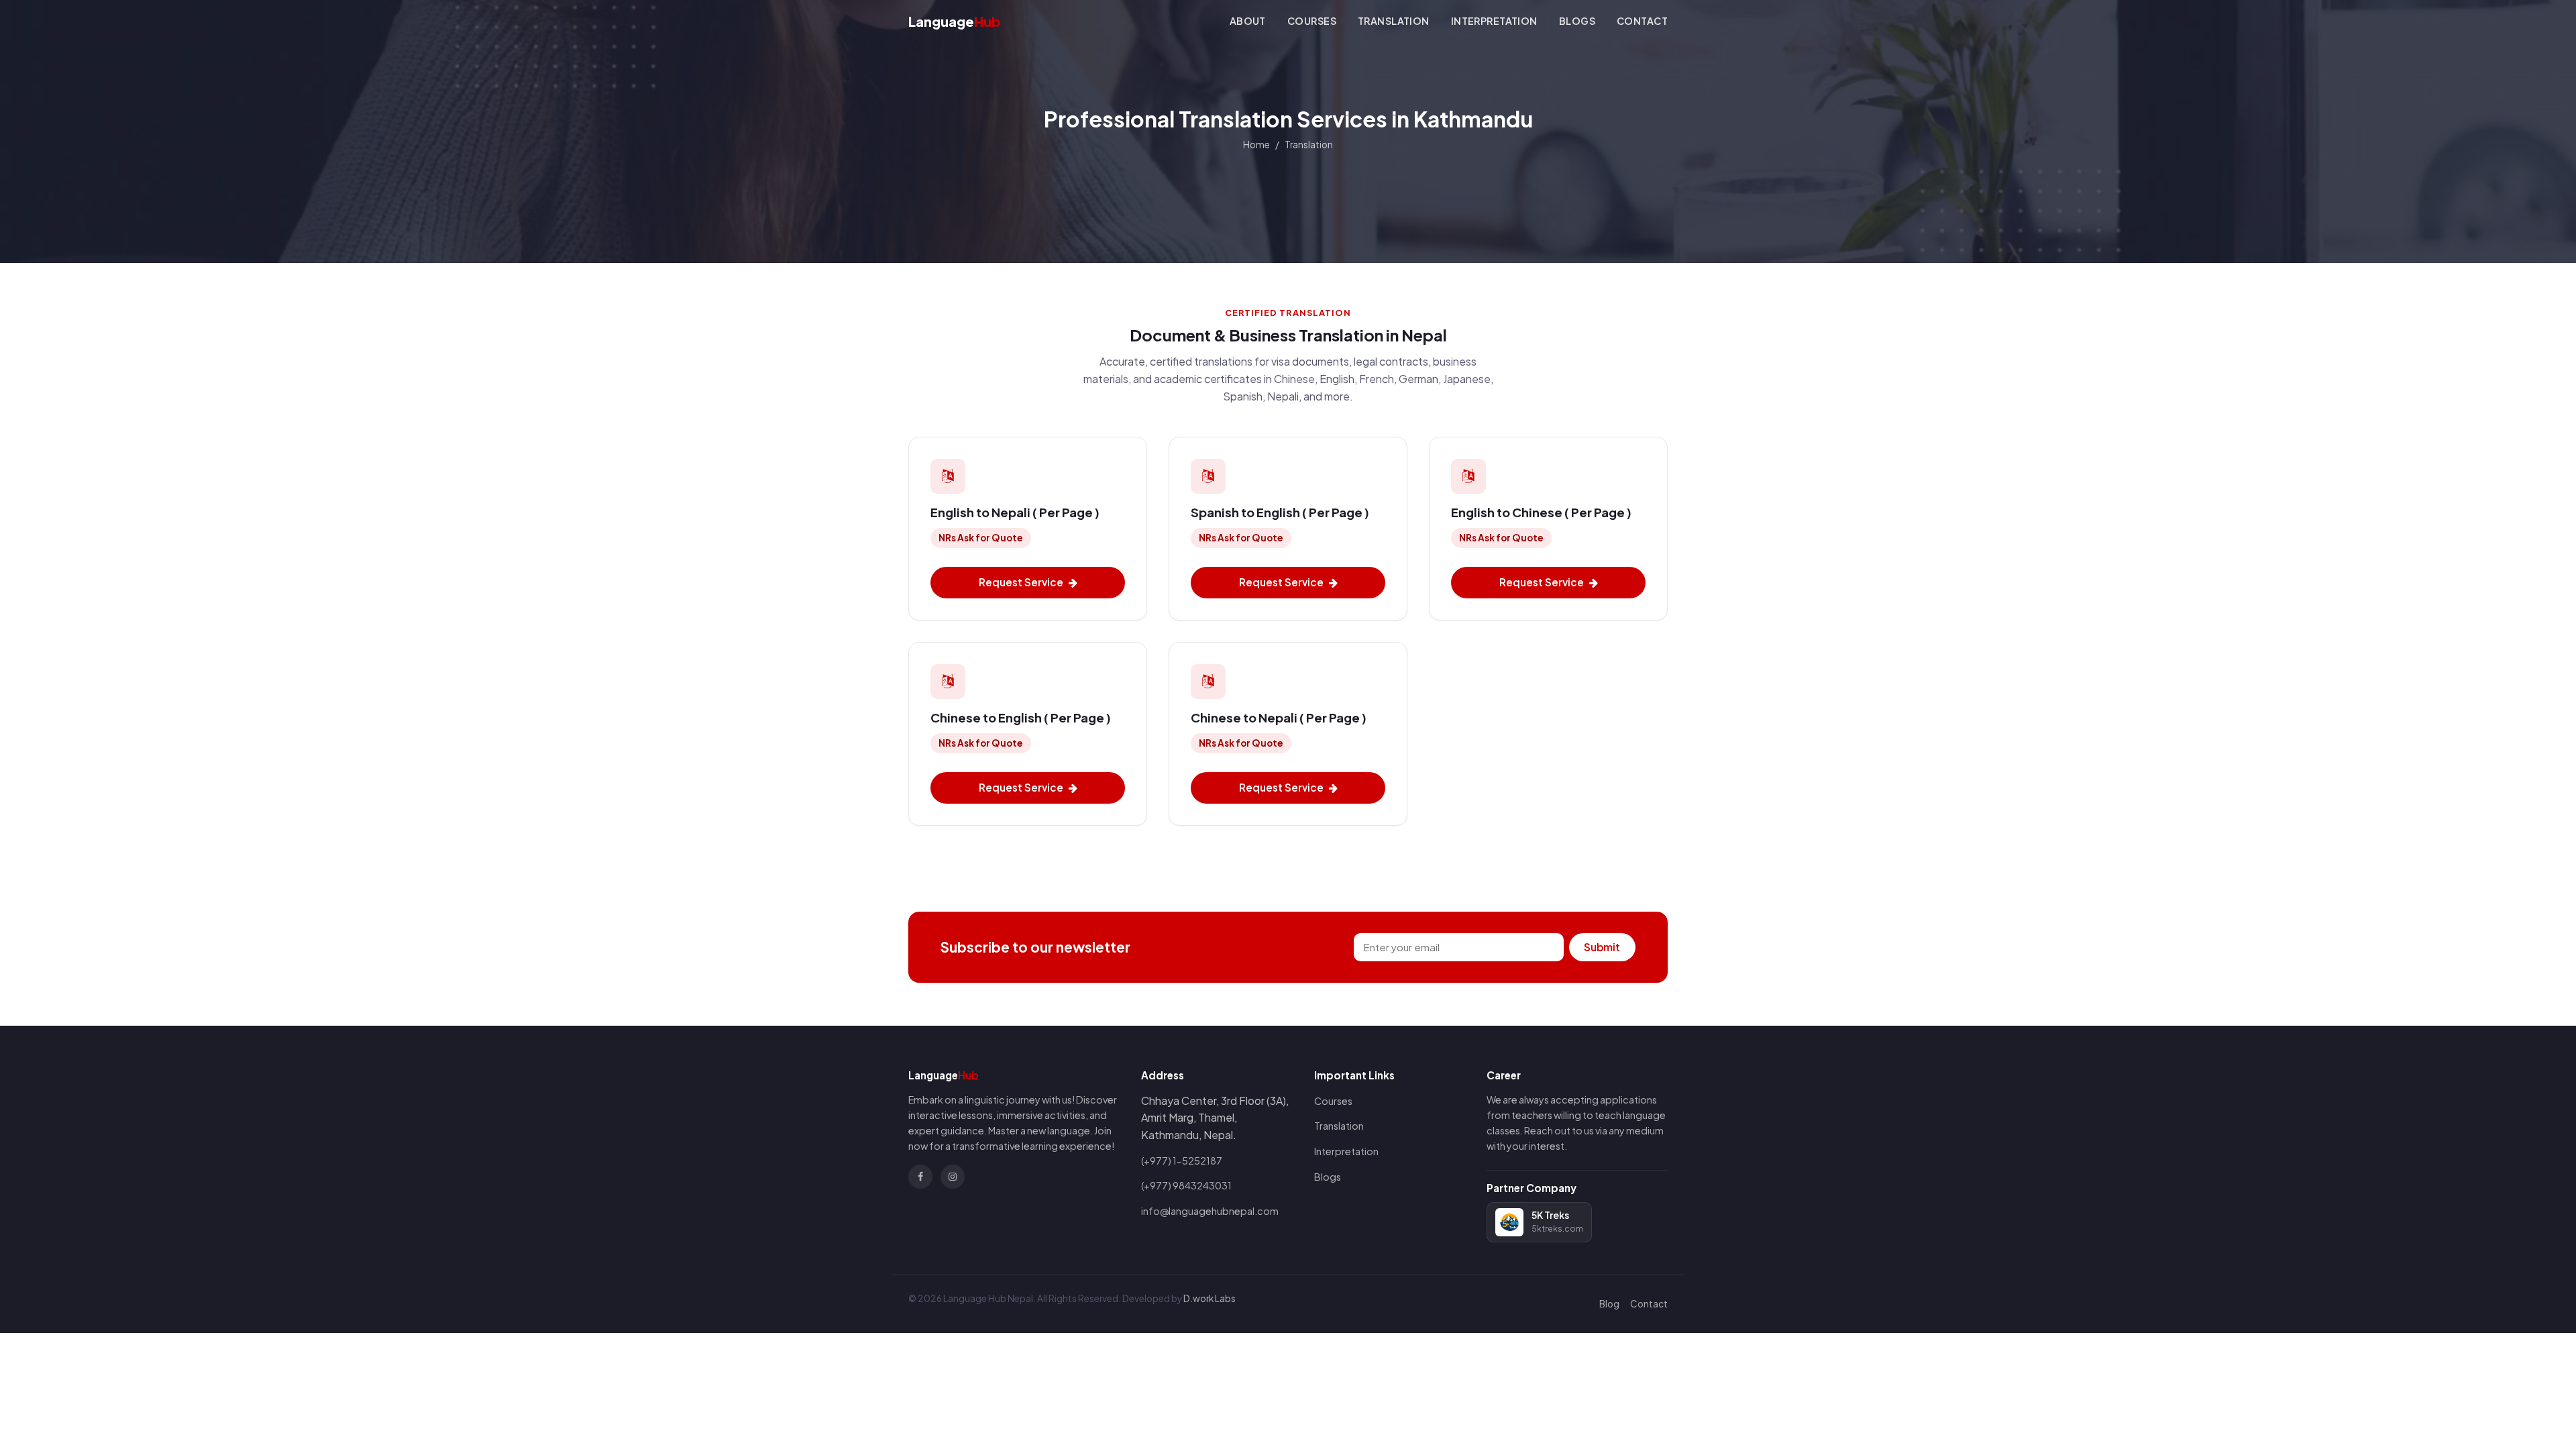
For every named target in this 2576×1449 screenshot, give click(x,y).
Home (1256, 145)
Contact (1642, 21)
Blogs (1577, 21)
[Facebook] (920, 1177)
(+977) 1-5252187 (1182, 1161)
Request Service (1021, 582)
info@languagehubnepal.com (1210, 1211)
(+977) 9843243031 (1186, 1185)
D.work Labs (1210, 1298)
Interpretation (1494, 21)
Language (955, 21)
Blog (1609, 1304)
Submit (1602, 947)
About (1248, 21)
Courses (1312, 21)
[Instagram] (953, 1177)
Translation (1394, 21)
